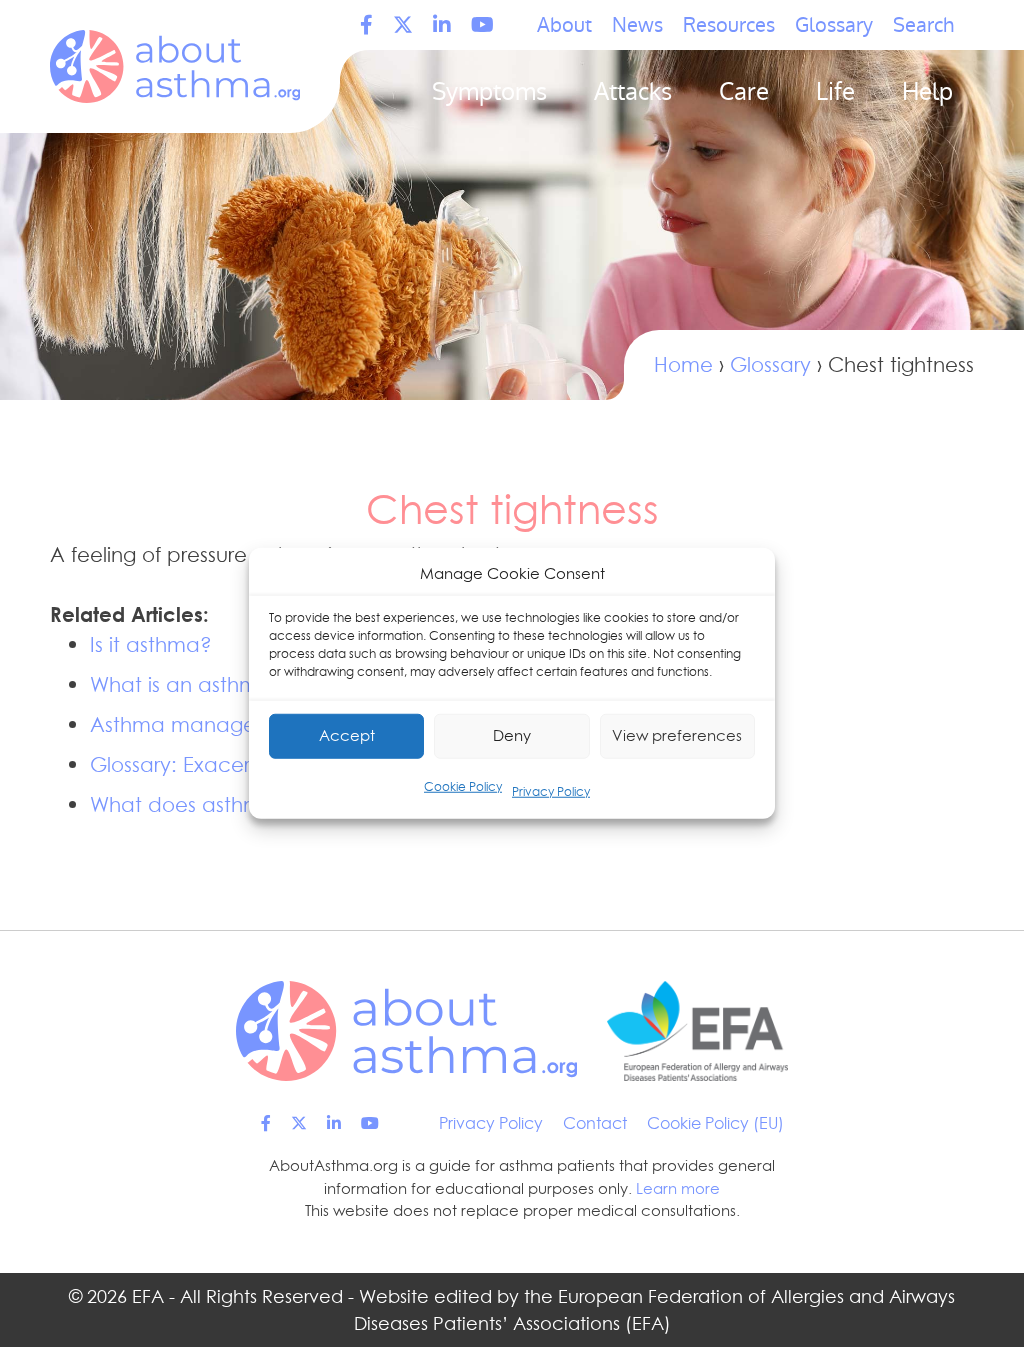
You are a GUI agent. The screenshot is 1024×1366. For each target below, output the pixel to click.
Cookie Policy (463, 785)
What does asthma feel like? (228, 805)
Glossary (834, 25)
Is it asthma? (151, 645)
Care (744, 91)
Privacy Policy (551, 790)
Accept (347, 735)
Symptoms (489, 91)
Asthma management (198, 725)
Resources (729, 25)
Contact (595, 1123)
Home (683, 365)
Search (923, 25)
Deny (512, 735)
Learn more (678, 1188)
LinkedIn (442, 25)
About (564, 25)
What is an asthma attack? (222, 685)
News (637, 25)
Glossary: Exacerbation (202, 765)
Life (835, 91)
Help (927, 91)
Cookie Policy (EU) (715, 1123)
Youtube (482, 25)
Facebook (366, 25)
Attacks (633, 91)
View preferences (677, 735)
